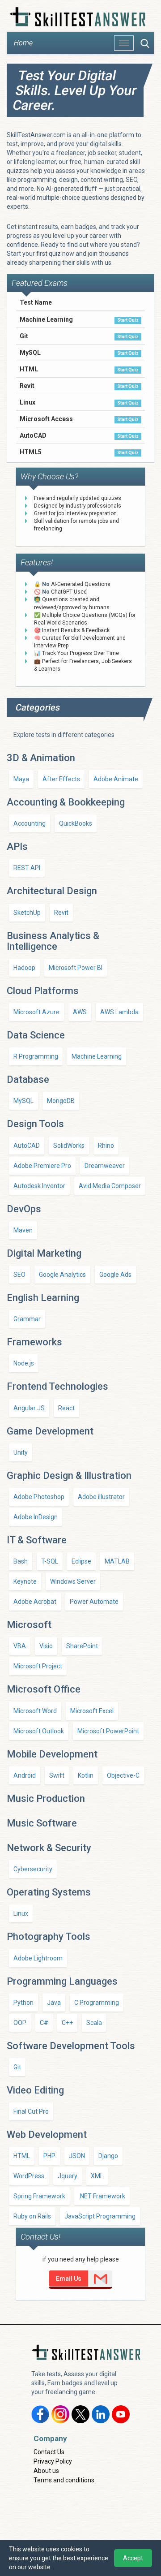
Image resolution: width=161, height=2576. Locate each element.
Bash (21, 1561)
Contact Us (49, 2452)
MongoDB (61, 1101)
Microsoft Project (38, 1666)
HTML (22, 2156)
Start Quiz (128, 320)
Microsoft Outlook (39, 1731)
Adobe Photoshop (39, 1497)
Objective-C (123, 1775)
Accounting (30, 823)
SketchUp (27, 913)
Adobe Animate (116, 779)
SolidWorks (69, 1146)
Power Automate (94, 1602)
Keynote (25, 1581)
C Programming (97, 2003)
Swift (57, 1775)
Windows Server (73, 1581)
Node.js (24, 1363)
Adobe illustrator (101, 1497)
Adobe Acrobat (35, 1602)
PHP (49, 2156)
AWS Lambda (119, 1012)
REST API (27, 868)
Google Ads (115, 1275)
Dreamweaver (105, 1166)
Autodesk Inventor (39, 1186)
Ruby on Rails (32, 2216)
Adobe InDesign (36, 1517)
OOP (20, 2023)
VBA (20, 1646)
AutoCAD (27, 1146)
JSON (77, 2156)
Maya (21, 779)
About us (46, 2471)
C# (44, 2023)
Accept (133, 2558)
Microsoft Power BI (76, 968)
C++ (67, 2023)
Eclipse (81, 1561)
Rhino (106, 1146)
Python (23, 2003)
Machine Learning (97, 1056)
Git (17, 2067)
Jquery (68, 2176)
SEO (19, 1275)
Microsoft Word (35, 1711)
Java (54, 2003)
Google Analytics (62, 1275)
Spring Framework (39, 2196)
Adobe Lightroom (38, 1958)
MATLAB (117, 1561)
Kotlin (86, 1775)
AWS (80, 1012)
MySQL (23, 1101)
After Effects (61, 779)
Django (108, 2156)
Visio (46, 1646)
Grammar (27, 1319)
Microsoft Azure (36, 1012)
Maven (23, 1230)
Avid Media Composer (110, 1186)
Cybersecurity (33, 1869)
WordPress (29, 2176)
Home (23, 43)
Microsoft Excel (92, 1711)
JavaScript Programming (100, 2216)
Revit (61, 913)
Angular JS (29, 1408)
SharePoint (82, 1646)
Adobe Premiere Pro (42, 1166)
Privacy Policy (53, 2461)
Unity (21, 1452)
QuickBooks (76, 823)
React (66, 1408)
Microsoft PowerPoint (108, 1731)
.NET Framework (102, 2196)
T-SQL (50, 1561)
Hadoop (24, 968)
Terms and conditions (64, 2480)
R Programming (36, 1056)
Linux (21, 1913)
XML (97, 2176)
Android (25, 1775)
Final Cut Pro (31, 2111)
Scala (94, 2023)
